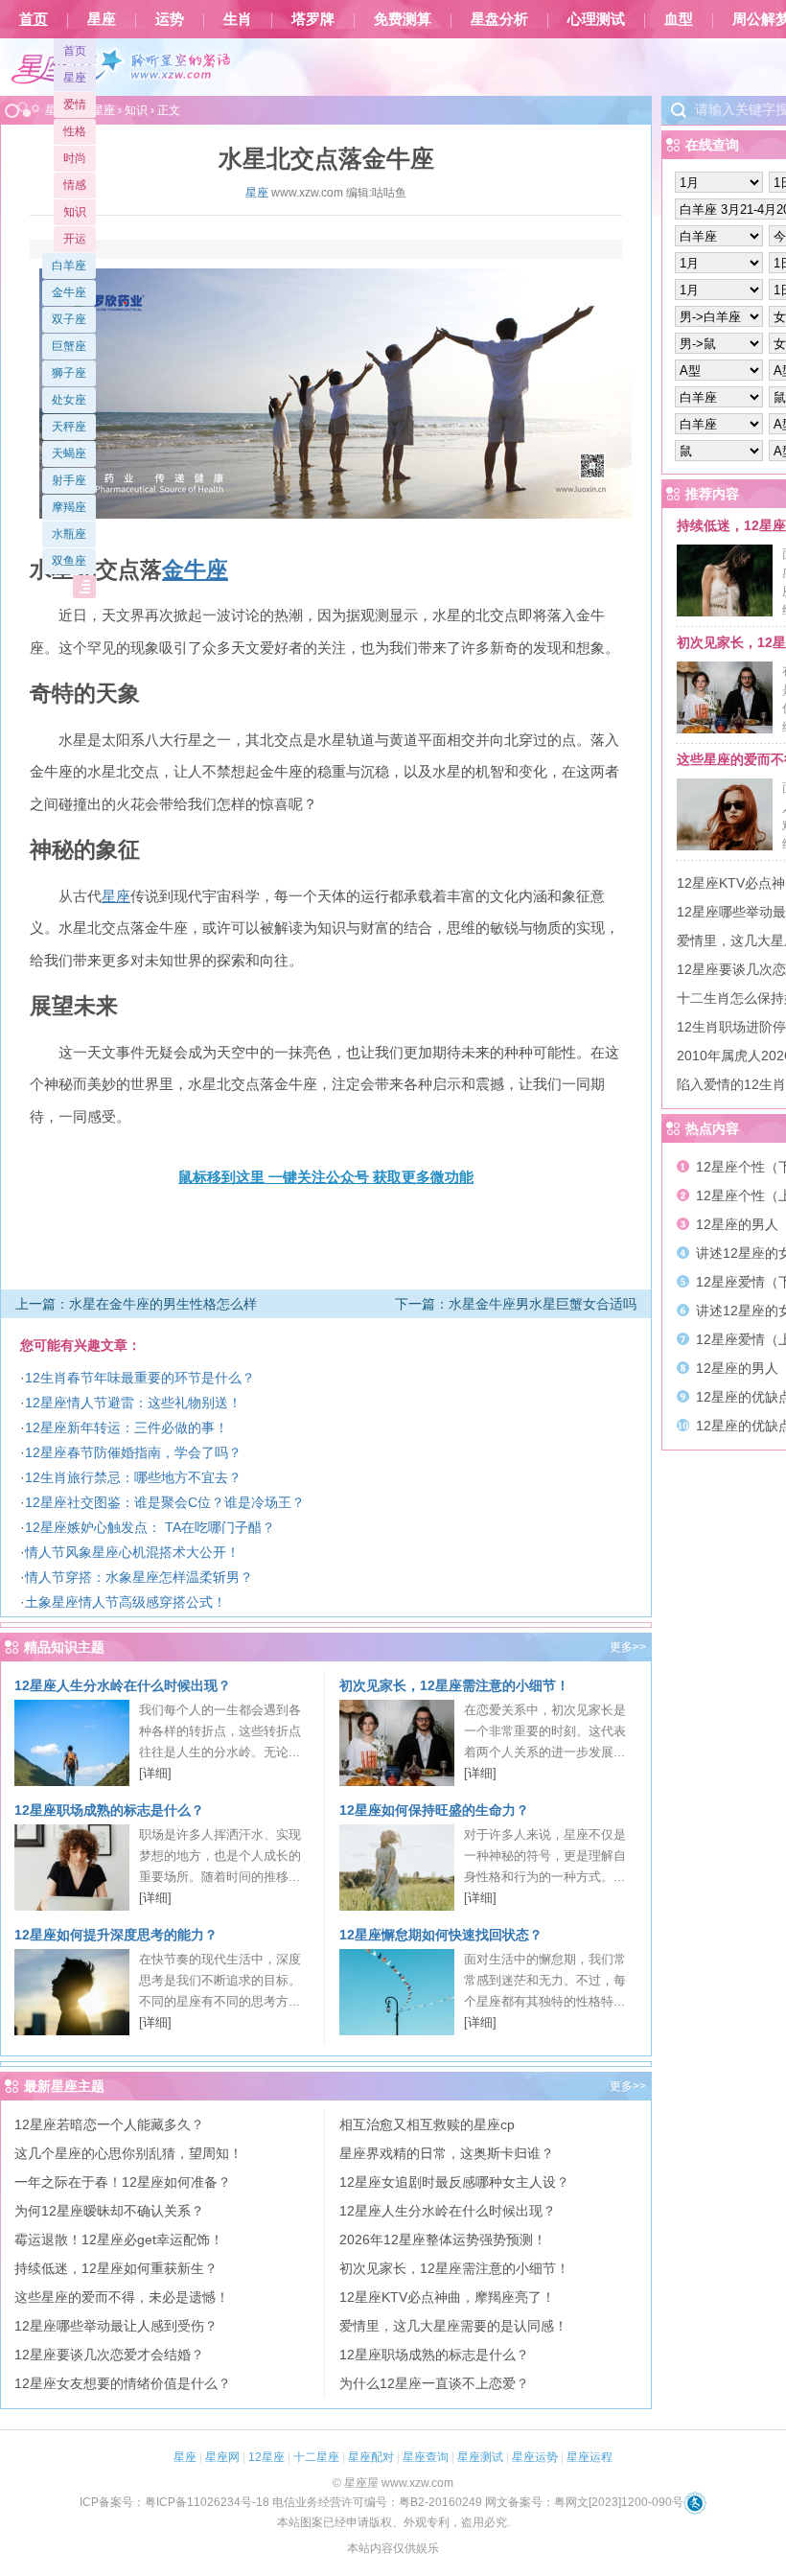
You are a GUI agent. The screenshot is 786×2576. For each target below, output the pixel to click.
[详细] (155, 1773)
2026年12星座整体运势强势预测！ (443, 2239)
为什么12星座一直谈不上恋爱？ (434, 2383)
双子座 (69, 319)
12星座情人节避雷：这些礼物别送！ (133, 1403)
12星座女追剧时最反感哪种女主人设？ (454, 2182)
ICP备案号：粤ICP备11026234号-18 (174, 2502)
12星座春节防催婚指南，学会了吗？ (133, 1452)
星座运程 (589, 2457)
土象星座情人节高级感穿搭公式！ (126, 1602)
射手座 (69, 480)
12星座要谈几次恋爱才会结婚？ (109, 2355)
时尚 (75, 158)
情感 (75, 185)
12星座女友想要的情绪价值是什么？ (123, 2383)
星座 (102, 19)
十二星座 (316, 2457)
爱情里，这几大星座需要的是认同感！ (453, 2326)
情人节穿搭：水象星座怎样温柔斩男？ (139, 1577)
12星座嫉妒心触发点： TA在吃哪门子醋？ (150, 1527)
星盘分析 (499, 19)
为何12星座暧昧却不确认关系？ (109, 2211)
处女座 (69, 400)
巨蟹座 (69, 346)
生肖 (238, 19)
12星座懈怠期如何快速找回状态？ (441, 1935)
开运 (75, 239)
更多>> (628, 1647)
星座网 (222, 2457)
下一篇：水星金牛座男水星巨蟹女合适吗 (516, 1304)
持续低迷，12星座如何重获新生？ (116, 2268)
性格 (75, 131)
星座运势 (535, 2457)
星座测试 (480, 2457)
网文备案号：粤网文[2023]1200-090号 (584, 2502)
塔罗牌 (313, 19)
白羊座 (69, 266)
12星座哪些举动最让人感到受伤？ (116, 2326)
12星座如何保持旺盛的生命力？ (434, 1810)
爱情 (75, 104)
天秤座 (69, 427)
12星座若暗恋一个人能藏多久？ (109, 2124)
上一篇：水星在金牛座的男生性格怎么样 (136, 1304)
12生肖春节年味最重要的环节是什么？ (140, 1378)
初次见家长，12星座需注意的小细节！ (454, 1685)
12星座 (266, 2457)
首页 (34, 19)
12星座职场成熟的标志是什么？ (109, 1810)
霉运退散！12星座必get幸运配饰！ (119, 2239)
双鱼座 (69, 561)
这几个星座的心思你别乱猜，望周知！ (128, 2153)
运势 (170, 19)
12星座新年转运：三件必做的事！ (127, 1427)
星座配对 (371, 2457)
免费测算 (403, 19)
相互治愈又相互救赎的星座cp (427, 2124)
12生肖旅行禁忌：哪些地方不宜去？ (133, 1477)
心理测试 (596, 19)
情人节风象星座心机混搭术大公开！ (132, 1552)
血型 (679, 19)
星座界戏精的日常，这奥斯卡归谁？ (447, 2153)
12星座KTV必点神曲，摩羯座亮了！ (447, 2297)
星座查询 (426, 2457)
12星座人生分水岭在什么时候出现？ (123, 1685)
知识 (75, 212)
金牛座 (69, 292)
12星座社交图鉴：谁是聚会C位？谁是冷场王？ (165, 1502)
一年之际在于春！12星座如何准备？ (123, 2182)
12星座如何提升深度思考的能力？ (116, 1935)
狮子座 (69, 373)
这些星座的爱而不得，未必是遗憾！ (122, 2297)
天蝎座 (69, 453)
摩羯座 (69, 507)
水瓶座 (69, 534)
